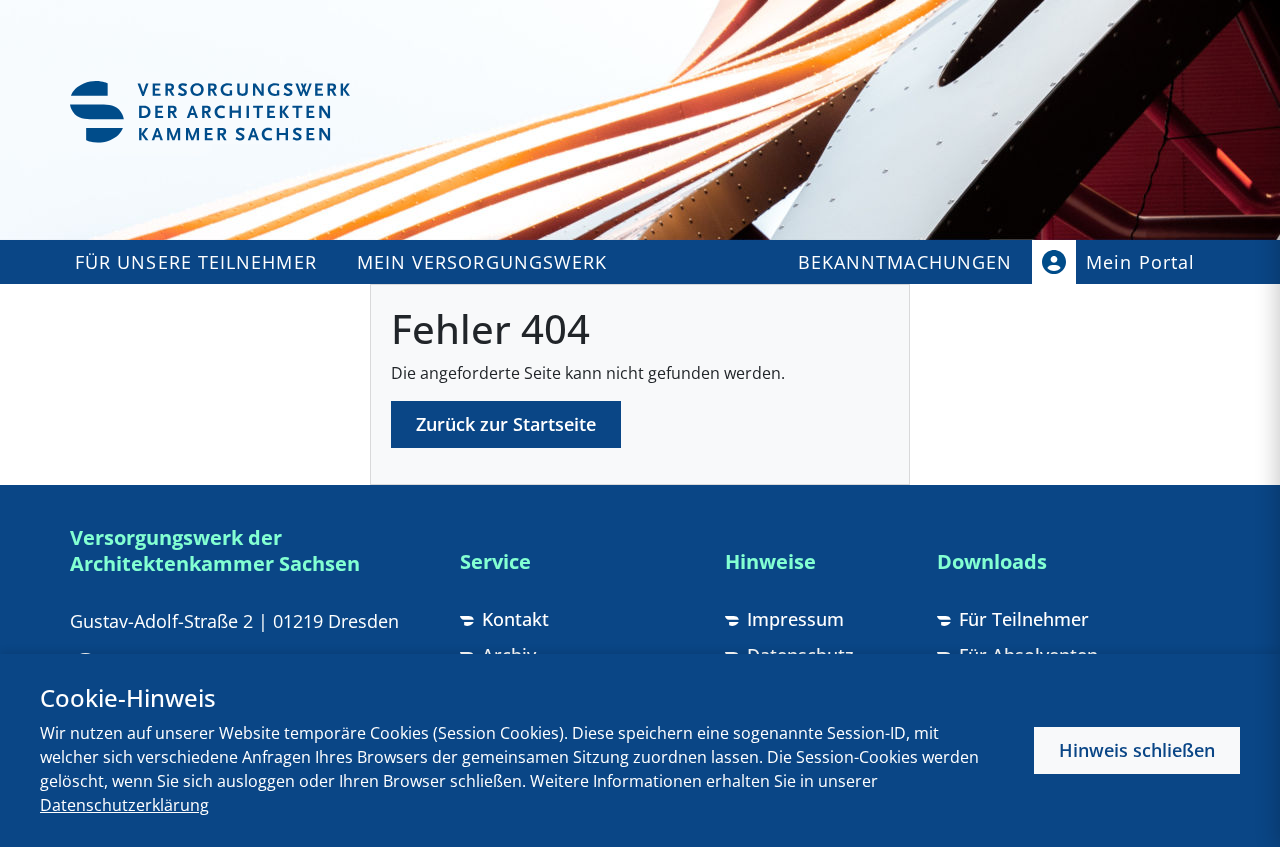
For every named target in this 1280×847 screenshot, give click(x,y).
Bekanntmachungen (905, 262)
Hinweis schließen (1137, 750)
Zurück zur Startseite (506, 424)
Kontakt (515, 619)
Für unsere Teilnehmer (196, 262)
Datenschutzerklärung (124, 805)
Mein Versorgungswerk (482, 262)
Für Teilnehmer (1024, 619)
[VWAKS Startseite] (210, 112)
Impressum (795, 619)
